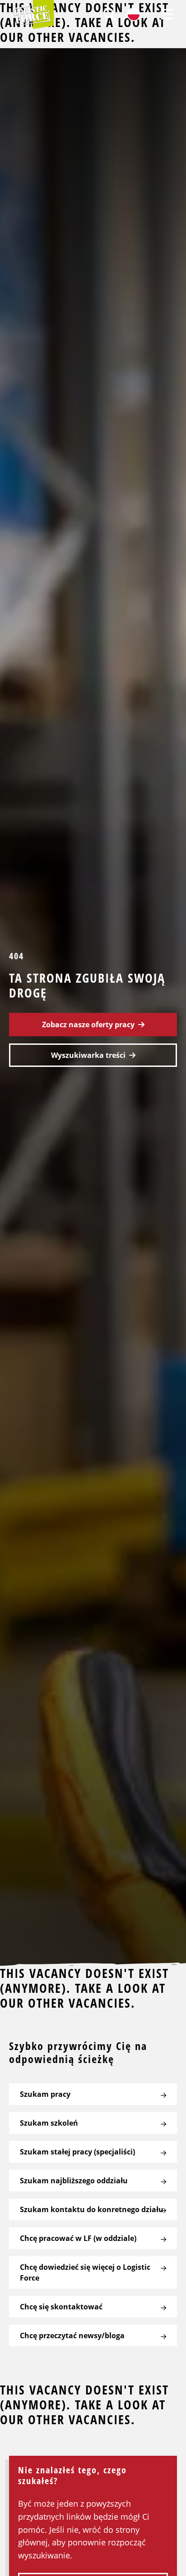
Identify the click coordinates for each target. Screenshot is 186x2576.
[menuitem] (110, 14)
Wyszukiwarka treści (88, 1055)
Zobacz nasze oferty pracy (88, 1025)
